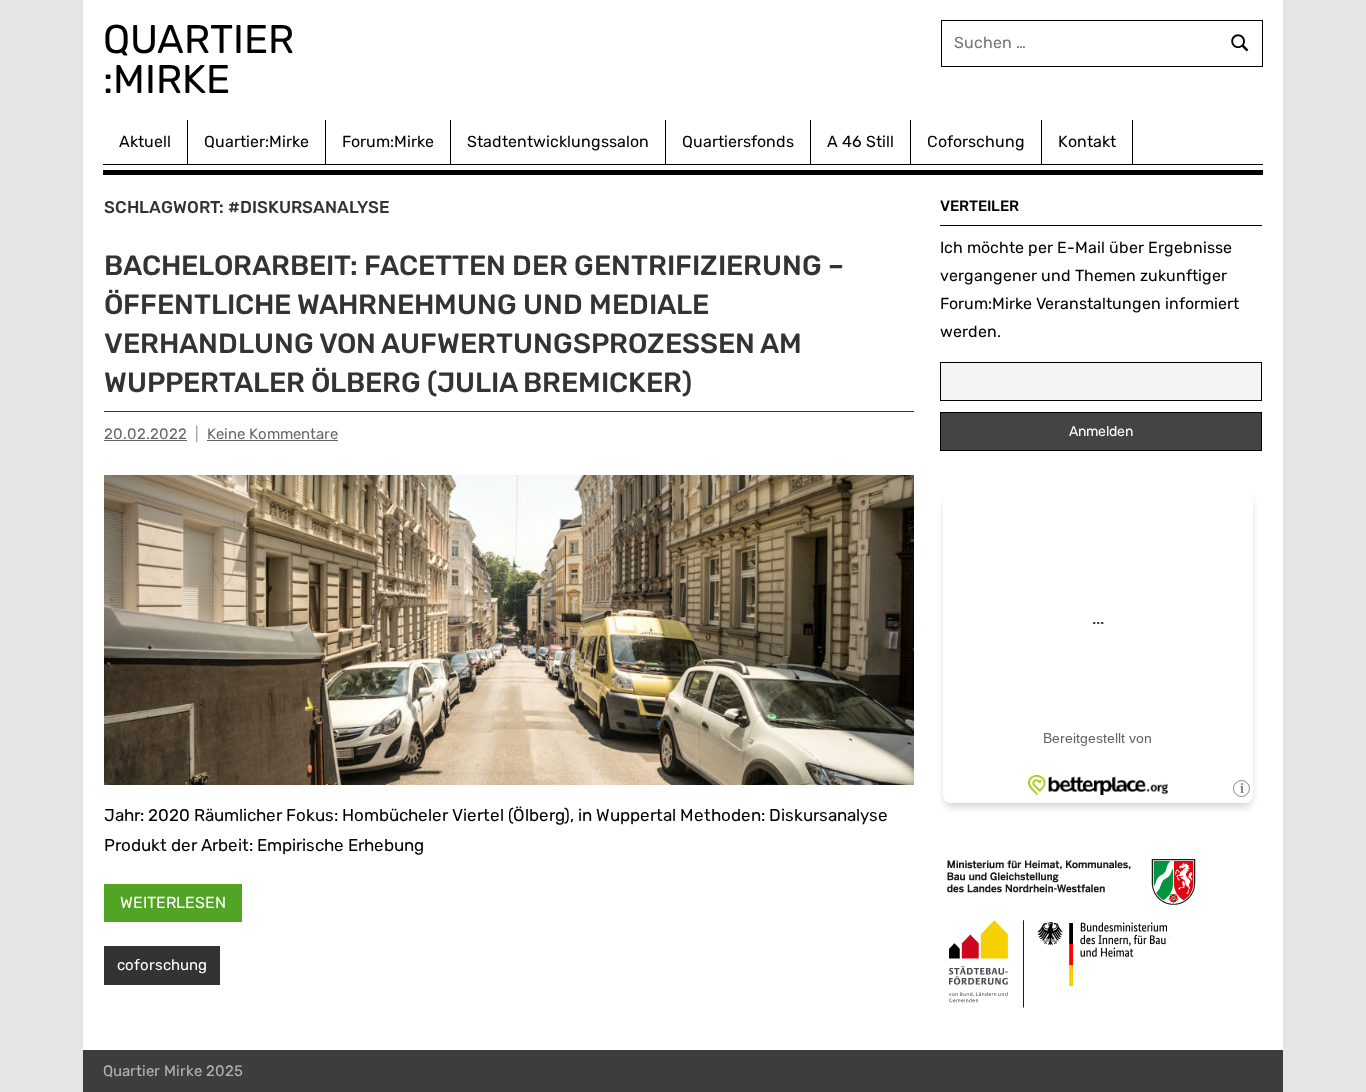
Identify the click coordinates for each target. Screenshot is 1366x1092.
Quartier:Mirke (256, 141)
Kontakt (1087, 141)
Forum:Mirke (388, 141)
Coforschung (976, 141)
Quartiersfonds (738, 141)
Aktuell (145, 141)
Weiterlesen (173, 902)
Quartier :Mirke (203, 59)
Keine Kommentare (272, 434)
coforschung (162, 965)
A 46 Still (860, 141)
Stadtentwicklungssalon (558, 141)
